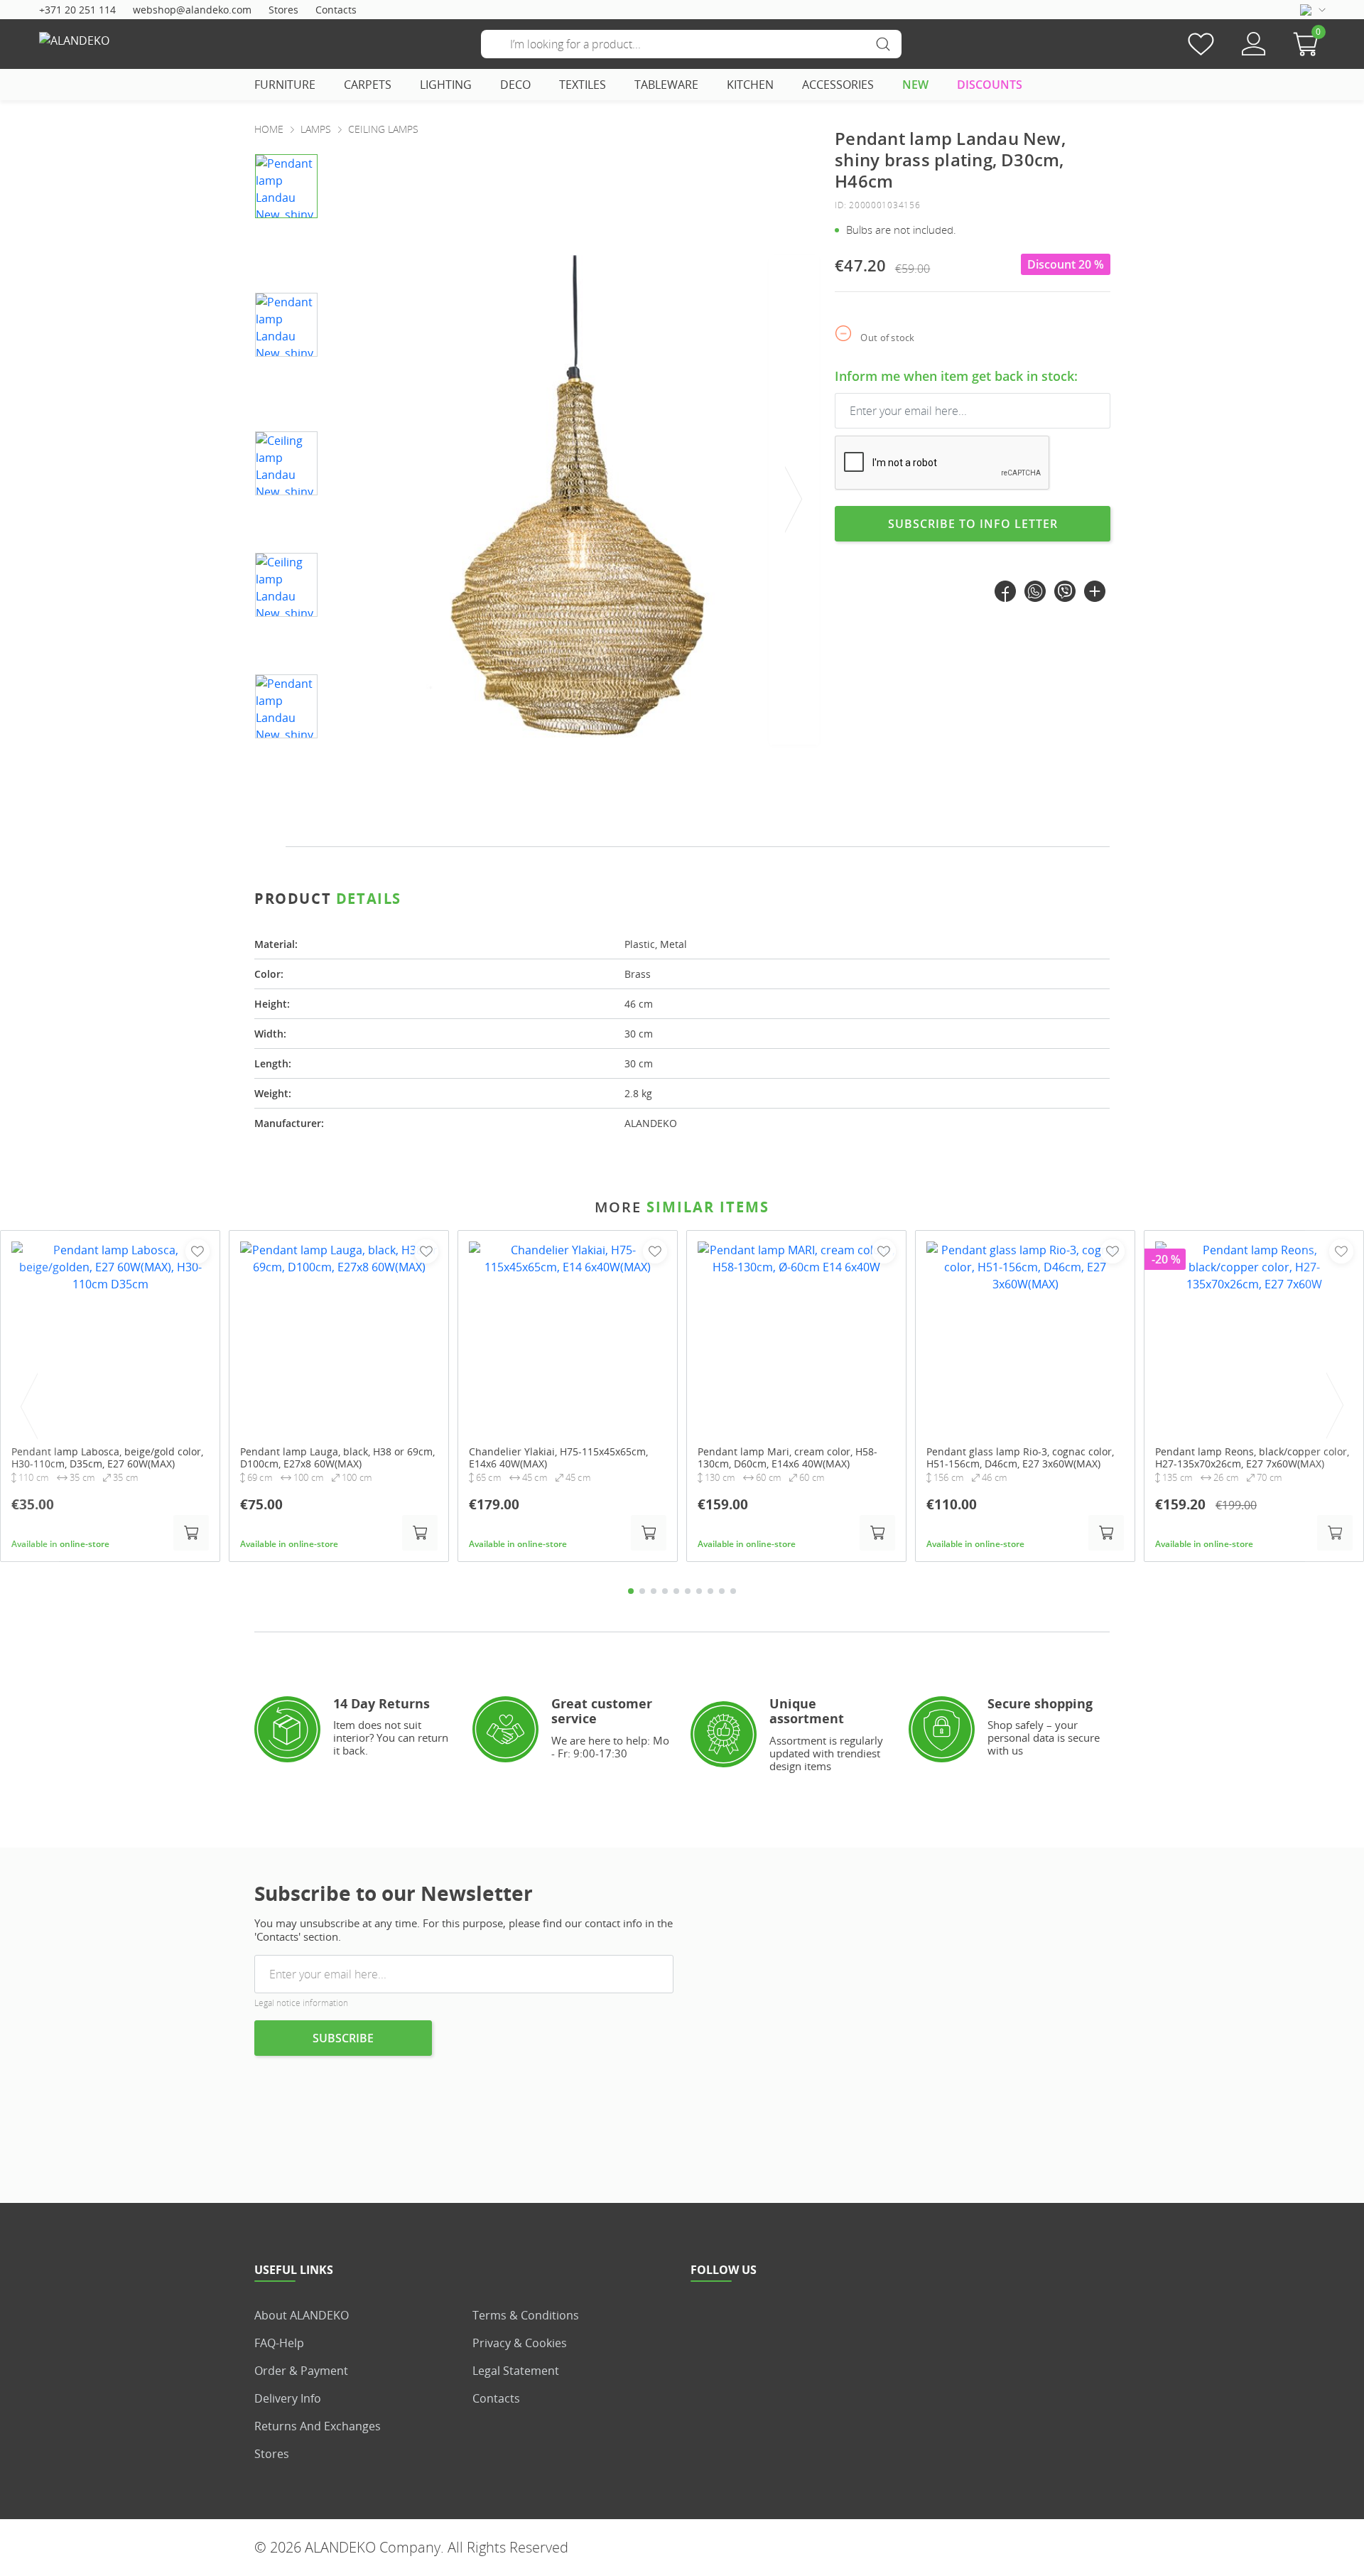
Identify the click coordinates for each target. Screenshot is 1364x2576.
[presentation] (794, 500)
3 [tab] (654, 1591)
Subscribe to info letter (973, 524)
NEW (915, 85)
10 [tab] (733, 1591)
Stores (283, 10)
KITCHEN (750, 85)
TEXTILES (583, 85)
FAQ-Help (279, 2343)
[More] (1095, 591)
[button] (1309, 44)
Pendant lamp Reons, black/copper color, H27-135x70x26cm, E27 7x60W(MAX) (1252, 1458)
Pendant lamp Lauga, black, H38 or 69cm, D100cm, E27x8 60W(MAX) (337, 1458)
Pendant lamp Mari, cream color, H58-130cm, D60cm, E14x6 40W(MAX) (787, 1458)
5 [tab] (676, 1591)
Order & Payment (301, 2371)
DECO (515, 85)
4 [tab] (665, 1591)
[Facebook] (1005, 591)
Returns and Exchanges (318, 2426)
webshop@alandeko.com (192, 10)
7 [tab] (699, 1591)
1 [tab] (631, 1591)
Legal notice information (301, 2003)
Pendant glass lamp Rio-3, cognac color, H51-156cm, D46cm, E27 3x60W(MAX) (1020, 1458)
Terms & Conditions (526, 2315)
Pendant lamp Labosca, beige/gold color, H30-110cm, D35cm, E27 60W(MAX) (107, 1458)
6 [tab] (688, 1591)
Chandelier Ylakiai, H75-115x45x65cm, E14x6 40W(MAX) (558, 1458)
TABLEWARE (666, 85)
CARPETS (368, 85)
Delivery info (288, 2398)
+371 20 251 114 (77, 10)
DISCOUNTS (990, 85)
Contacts (336, 10)
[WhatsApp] (1035, 591)
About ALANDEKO (302, 2315)
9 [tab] (722, 1591)
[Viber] (1065, 591)
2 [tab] (642, 1591)
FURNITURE (285, 85)
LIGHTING (446, 85)
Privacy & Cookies (520, 2343)
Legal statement (516, 2371)
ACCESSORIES (838, 85)
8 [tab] (710, 1591)
